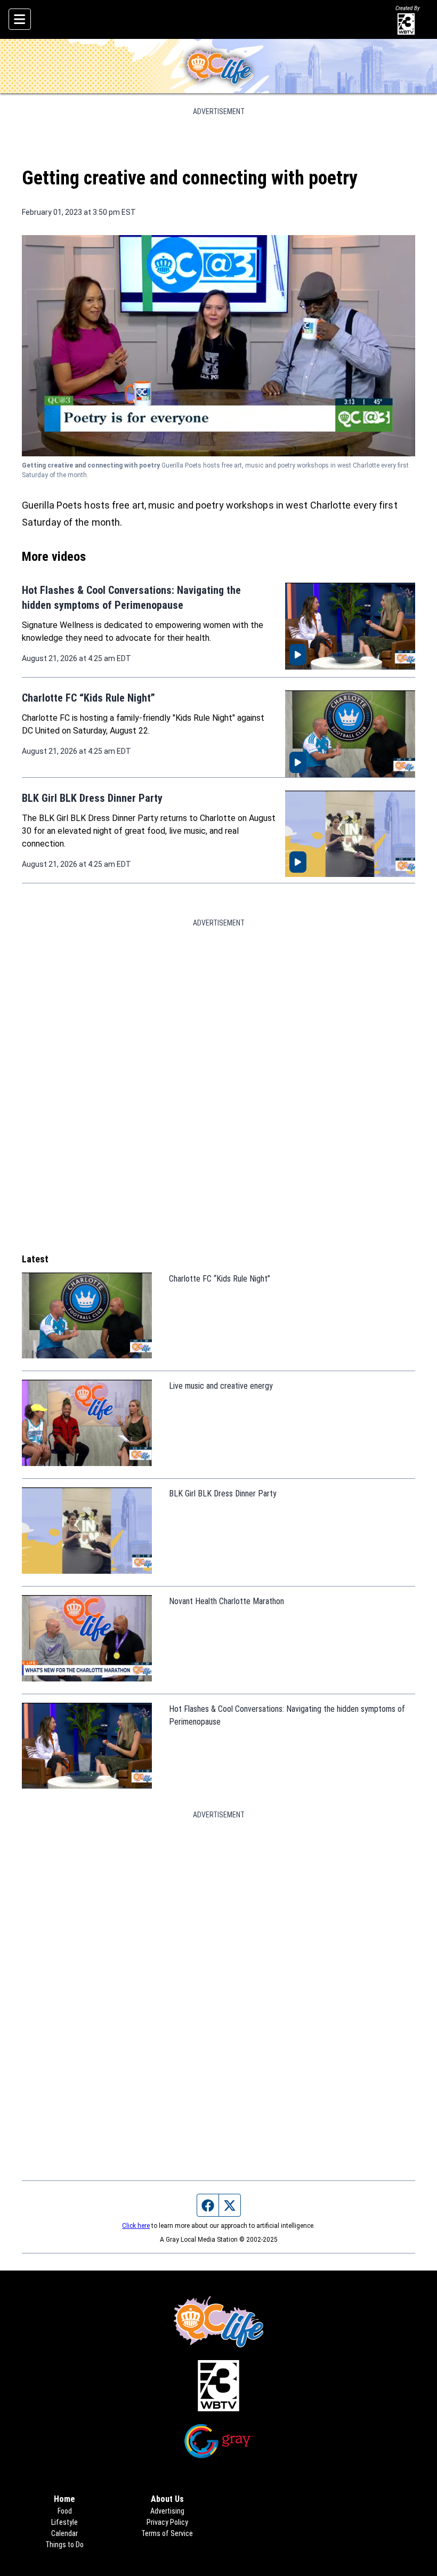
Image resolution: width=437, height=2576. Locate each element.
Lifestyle (64, 2522)
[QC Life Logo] (218, 66)
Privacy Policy (167, 2522)
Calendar (64, 2533)
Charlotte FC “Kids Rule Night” (88, 698)
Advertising (167, 2511)
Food (65, 2511)
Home (64, 2499)
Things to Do (64, 2545)
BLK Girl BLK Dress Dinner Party (92, 798)
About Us (167, 2499)
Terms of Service (167, 2533)
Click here (136, 2226)
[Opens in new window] (218, 2386)
